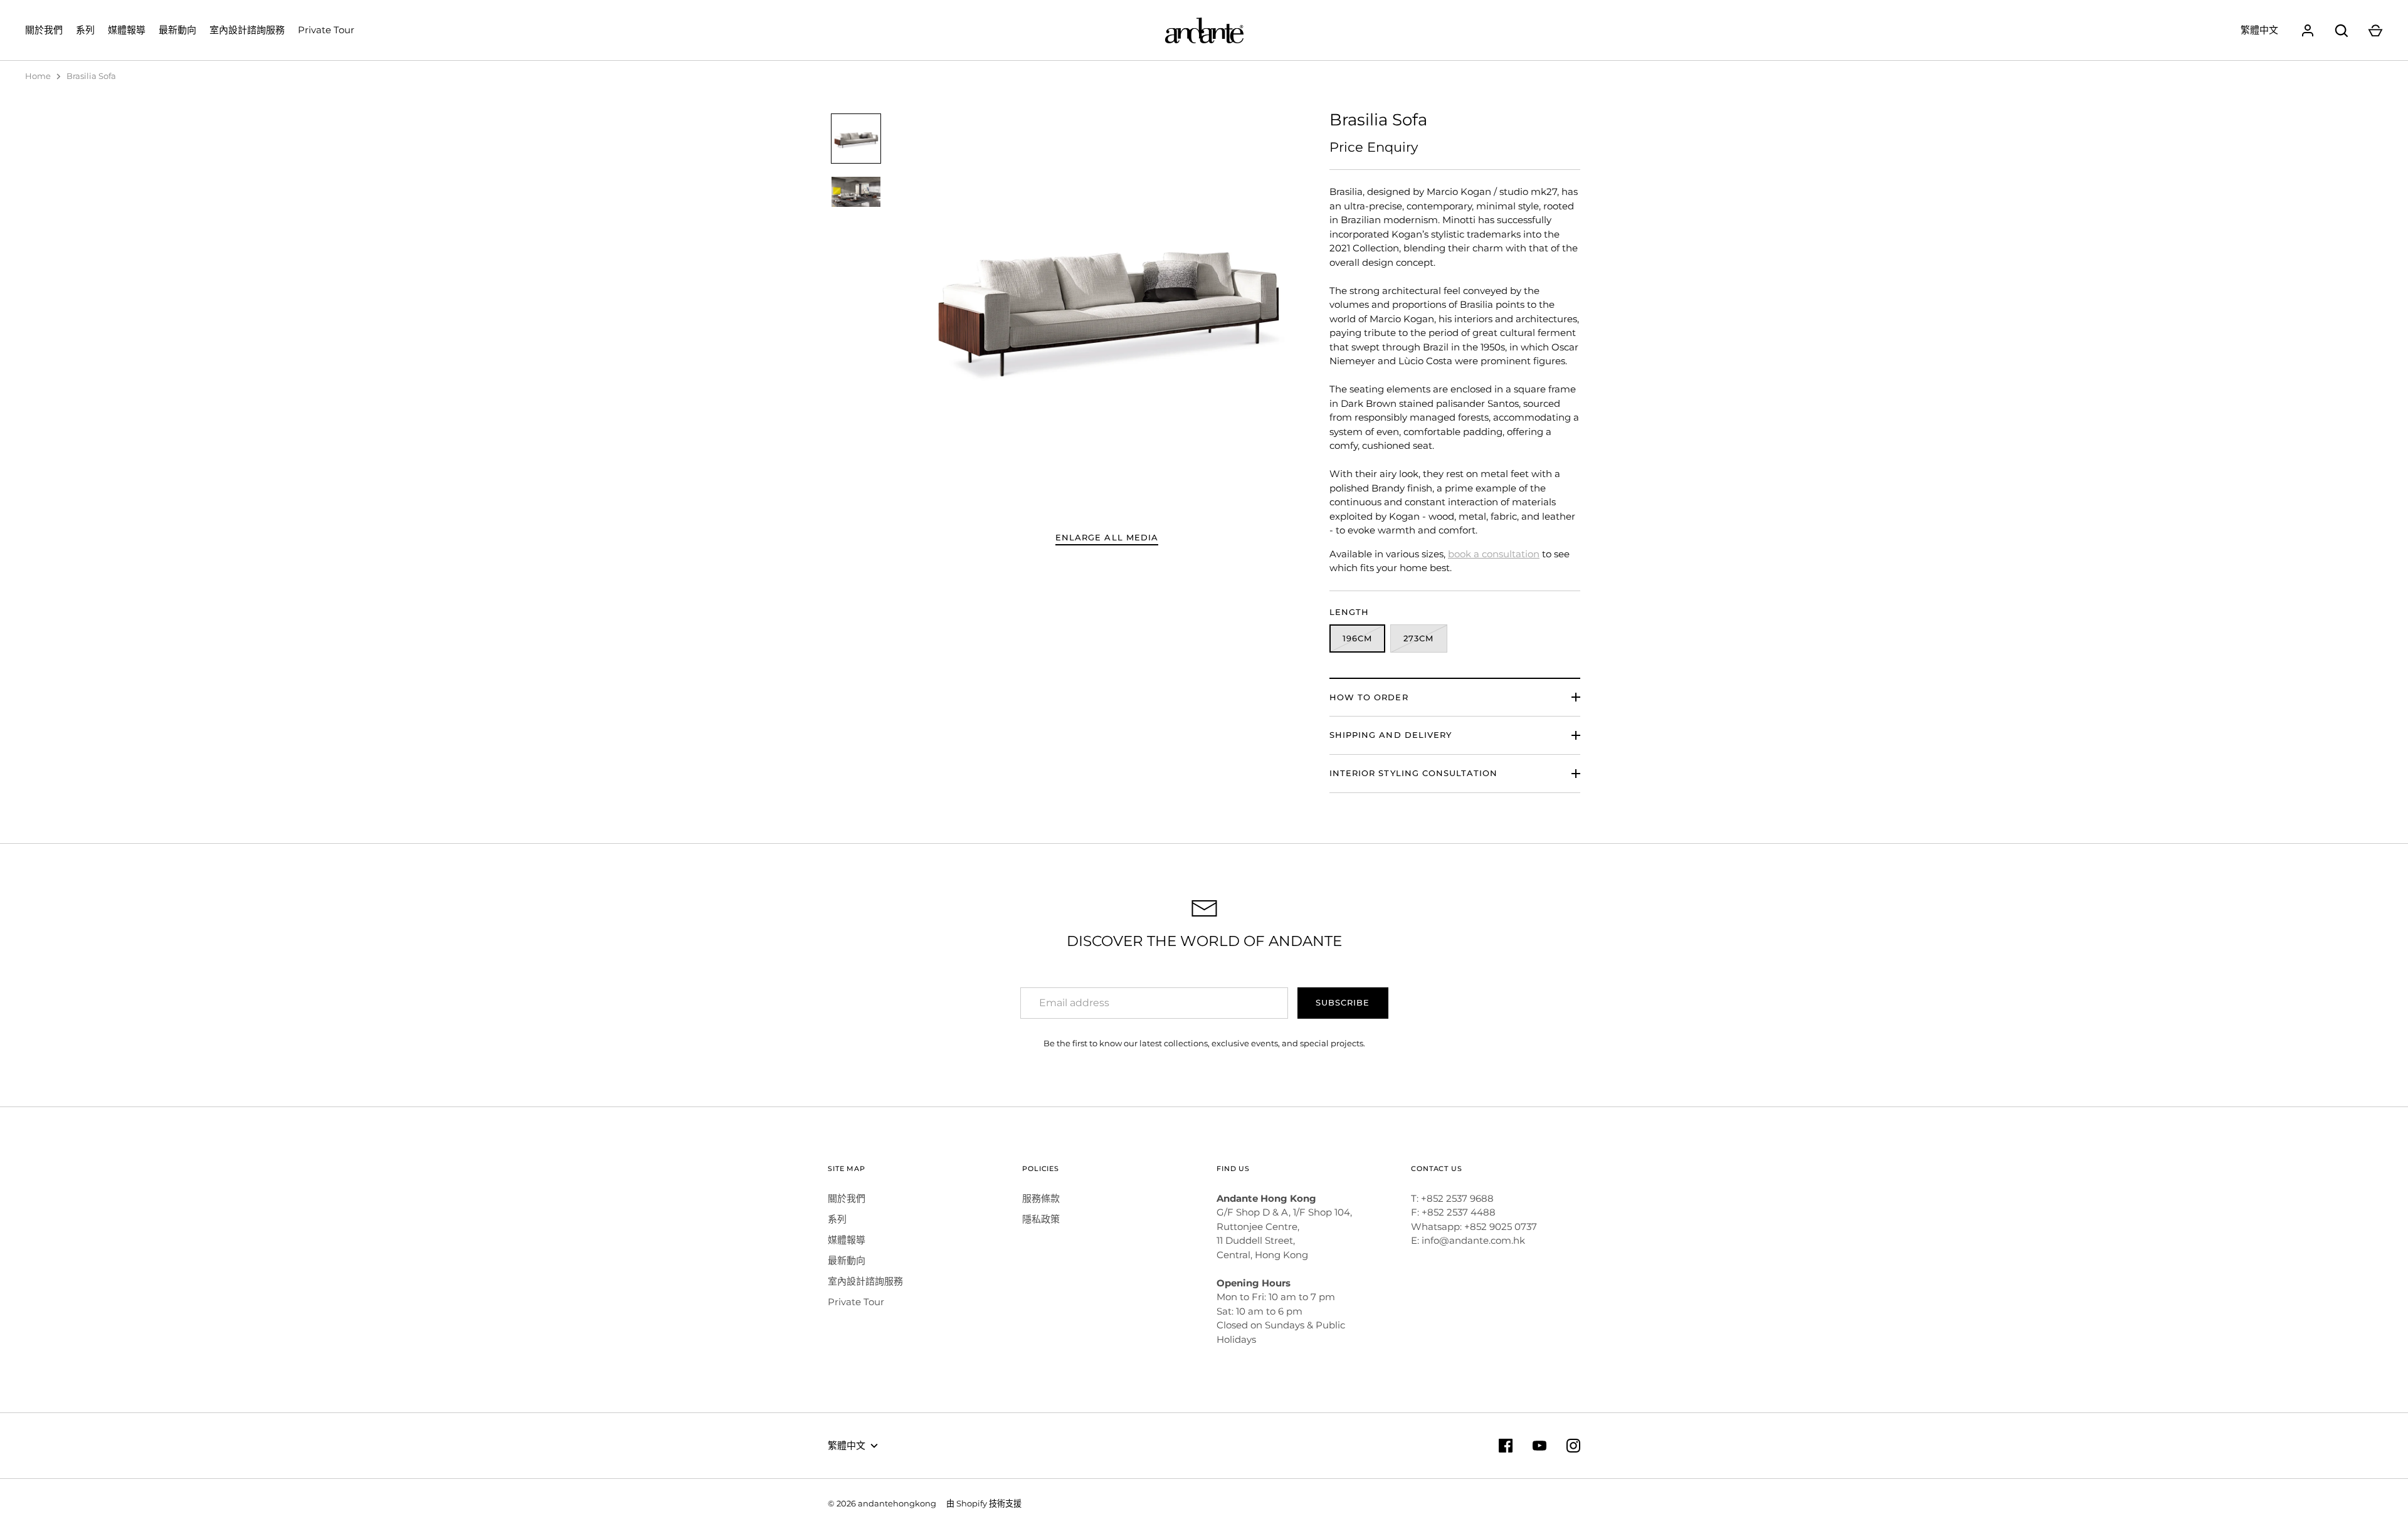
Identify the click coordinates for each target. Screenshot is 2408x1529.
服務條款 (1041, 1198)
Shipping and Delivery (1391, 735)
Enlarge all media (1107, 537)
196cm (1357, 638)
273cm (1418, 638)
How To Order (1369, 697)
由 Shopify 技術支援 (984, 1503)
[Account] (2308, 31)
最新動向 (177, 30)
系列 (85, 30)
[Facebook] (1506, 1446)
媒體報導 (127, 30)
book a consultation (1494, 554)
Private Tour (326, 30)
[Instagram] (1573, 1446)
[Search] (2342, 31)
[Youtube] (1539, 1446)
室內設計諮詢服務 (247, 30)
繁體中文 (2259, 30)
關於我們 (44, 30)
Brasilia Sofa (91, 76)
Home (38, 76)
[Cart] (2375, 31)
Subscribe (1343, 1002)
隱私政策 (1041, 1219)
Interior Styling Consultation (1413, 773)
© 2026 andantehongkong (882, 1503)
